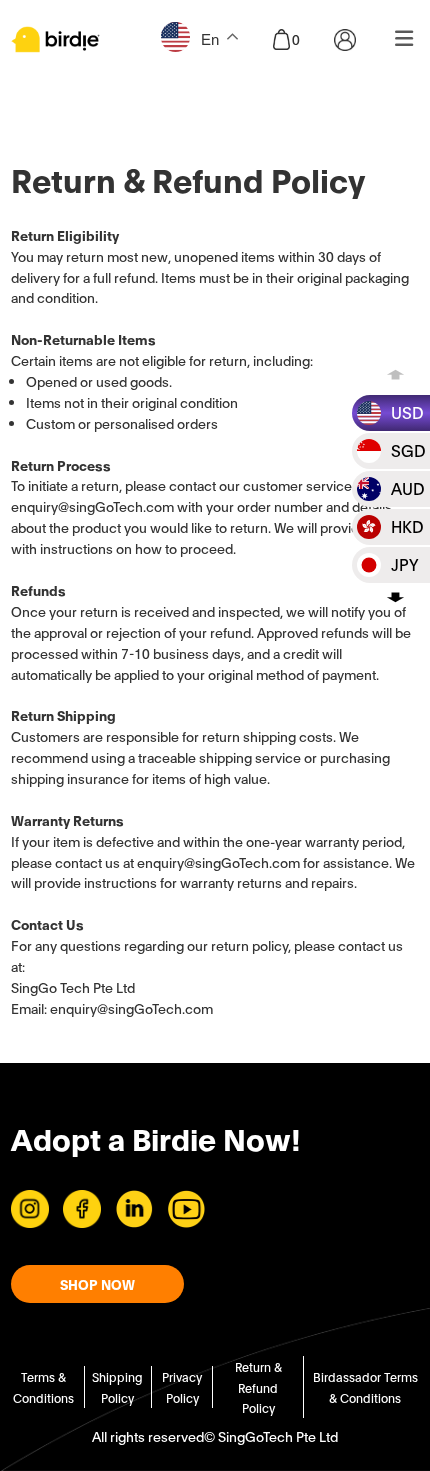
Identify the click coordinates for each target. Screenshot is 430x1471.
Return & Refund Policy (258, 1387)
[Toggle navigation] (404, 39)
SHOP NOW (97, 1284)
